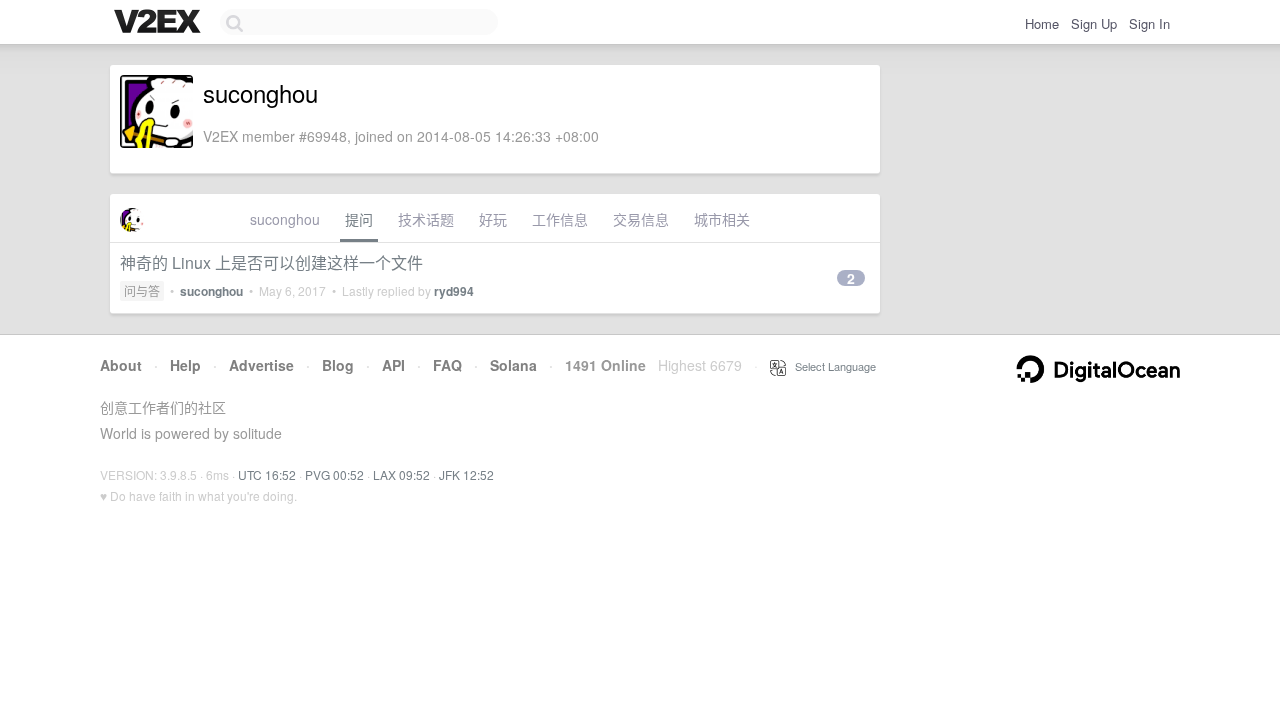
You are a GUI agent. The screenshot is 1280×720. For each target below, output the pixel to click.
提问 (359, 219)
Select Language (831, 366)
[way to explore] (160, 23)
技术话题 (426, 219)
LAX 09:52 (401, 474)
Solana (513, 365)
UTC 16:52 (267, 474)
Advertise (261, 365)
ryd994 (454, 291)
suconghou (285, 219)
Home (1042, 23)
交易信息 (641, 219)
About (121, 365)
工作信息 (560, 219)
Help (185, 365)
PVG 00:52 (334, 474)
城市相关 (722, 219)
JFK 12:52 (466, 474)
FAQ (447, 365)
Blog (338, 365)
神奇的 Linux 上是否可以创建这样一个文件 (271, 262)
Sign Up (1094, 23)
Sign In (1149, 23)
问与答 (142, 290)
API (393, 365)
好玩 (493, 219)
